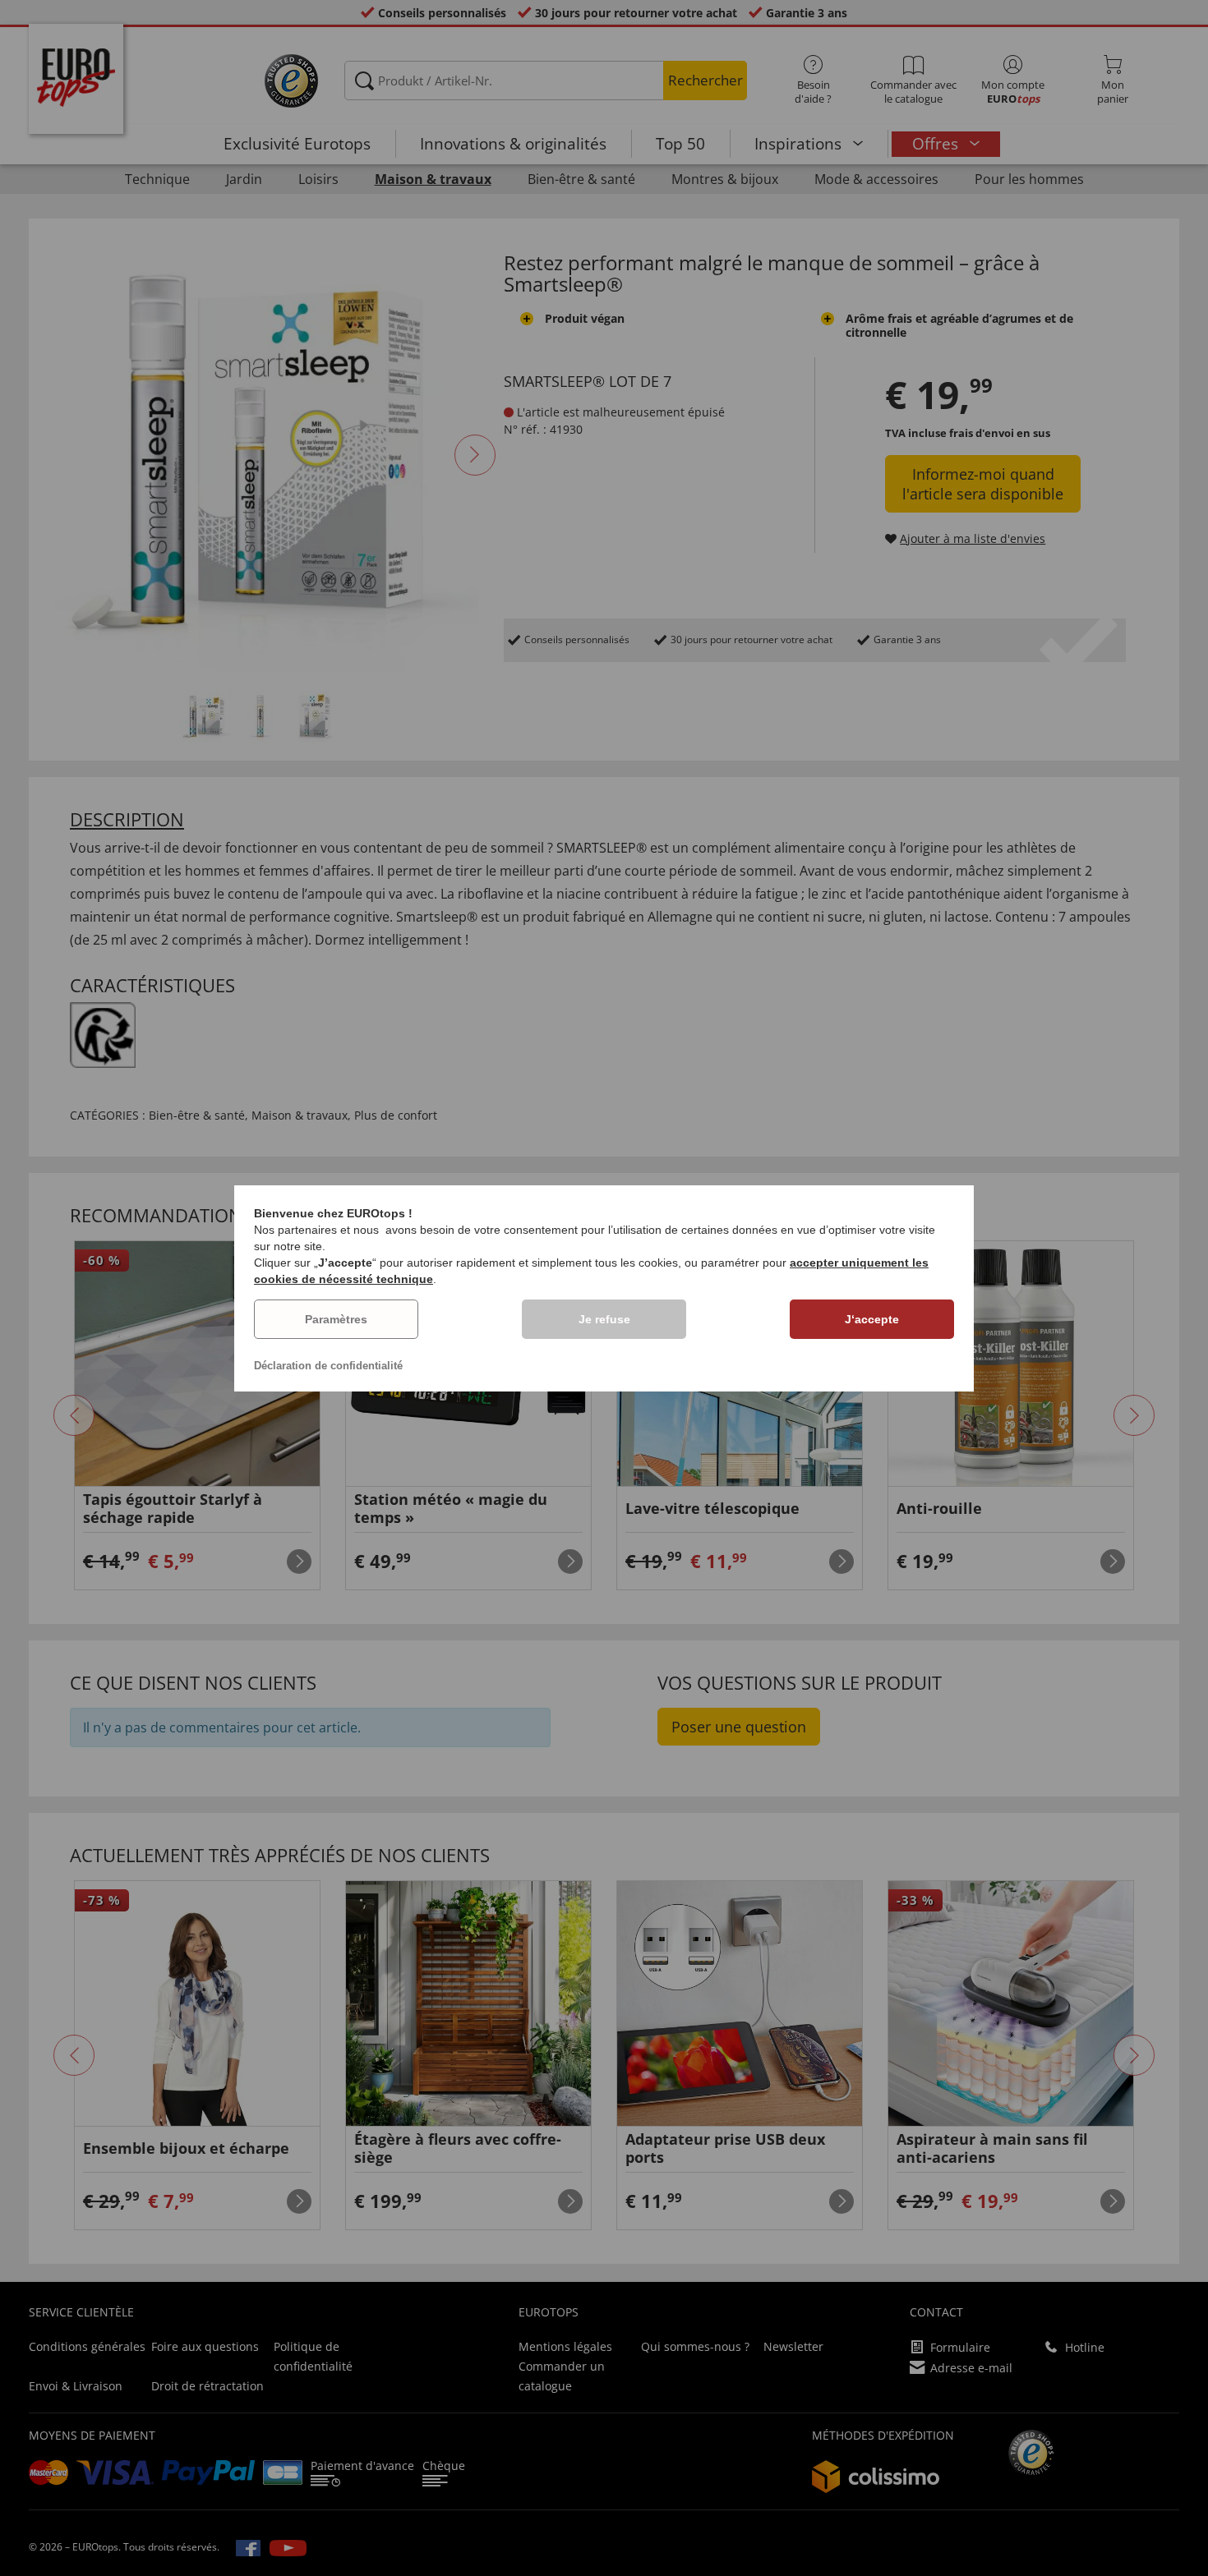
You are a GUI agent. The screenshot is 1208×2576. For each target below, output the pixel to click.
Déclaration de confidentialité (328, 1366)
